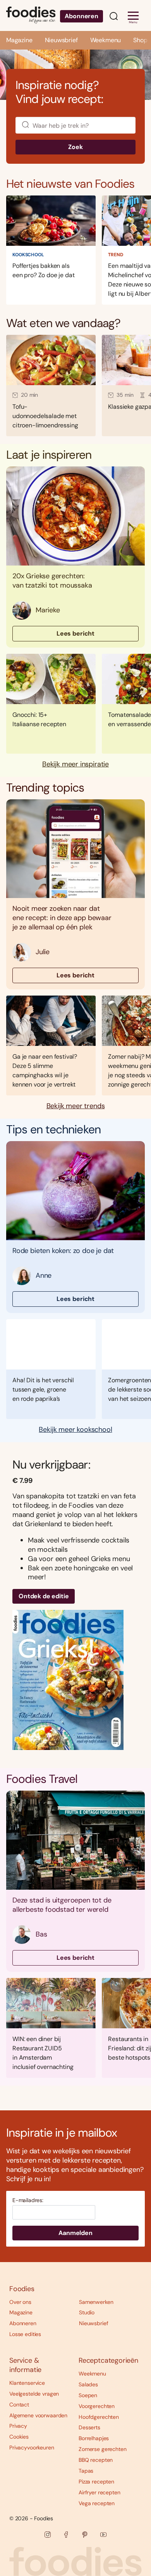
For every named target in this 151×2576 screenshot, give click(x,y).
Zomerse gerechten (103, 2449)
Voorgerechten (97, 2406)
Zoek (75, 147)
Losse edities (25, 2334)
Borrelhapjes (94, 2438)
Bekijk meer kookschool (75, 1430)
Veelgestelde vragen (34, 2394)
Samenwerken (96, 2302)
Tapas (86, 2471)
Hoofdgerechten (99, 2417)
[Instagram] (48, 2535)
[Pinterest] (85, 2535)
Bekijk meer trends (76, 1106)
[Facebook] (66, 2535)
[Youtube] (103, 2535)
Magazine (19, 40)
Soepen (88, 2395)
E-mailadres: (28, 2200)
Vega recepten (97, 2503)
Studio (87, 2312)
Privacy (18, 2426)
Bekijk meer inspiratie (75, 764)
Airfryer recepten (100, 2492)
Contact (19, 2405)
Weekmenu (106, 40)
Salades (88, 2384)
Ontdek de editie (44, 1596)
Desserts (89, 2427)
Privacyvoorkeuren (32, 2447)
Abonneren (82, 16)
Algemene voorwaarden (38, 2415)
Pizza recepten (96, 2482)
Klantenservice (27, 2383)
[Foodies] (31, 15)
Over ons (20, 2302)
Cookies (19, 2437)
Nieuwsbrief (61, 40)
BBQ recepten (96, 2460)
